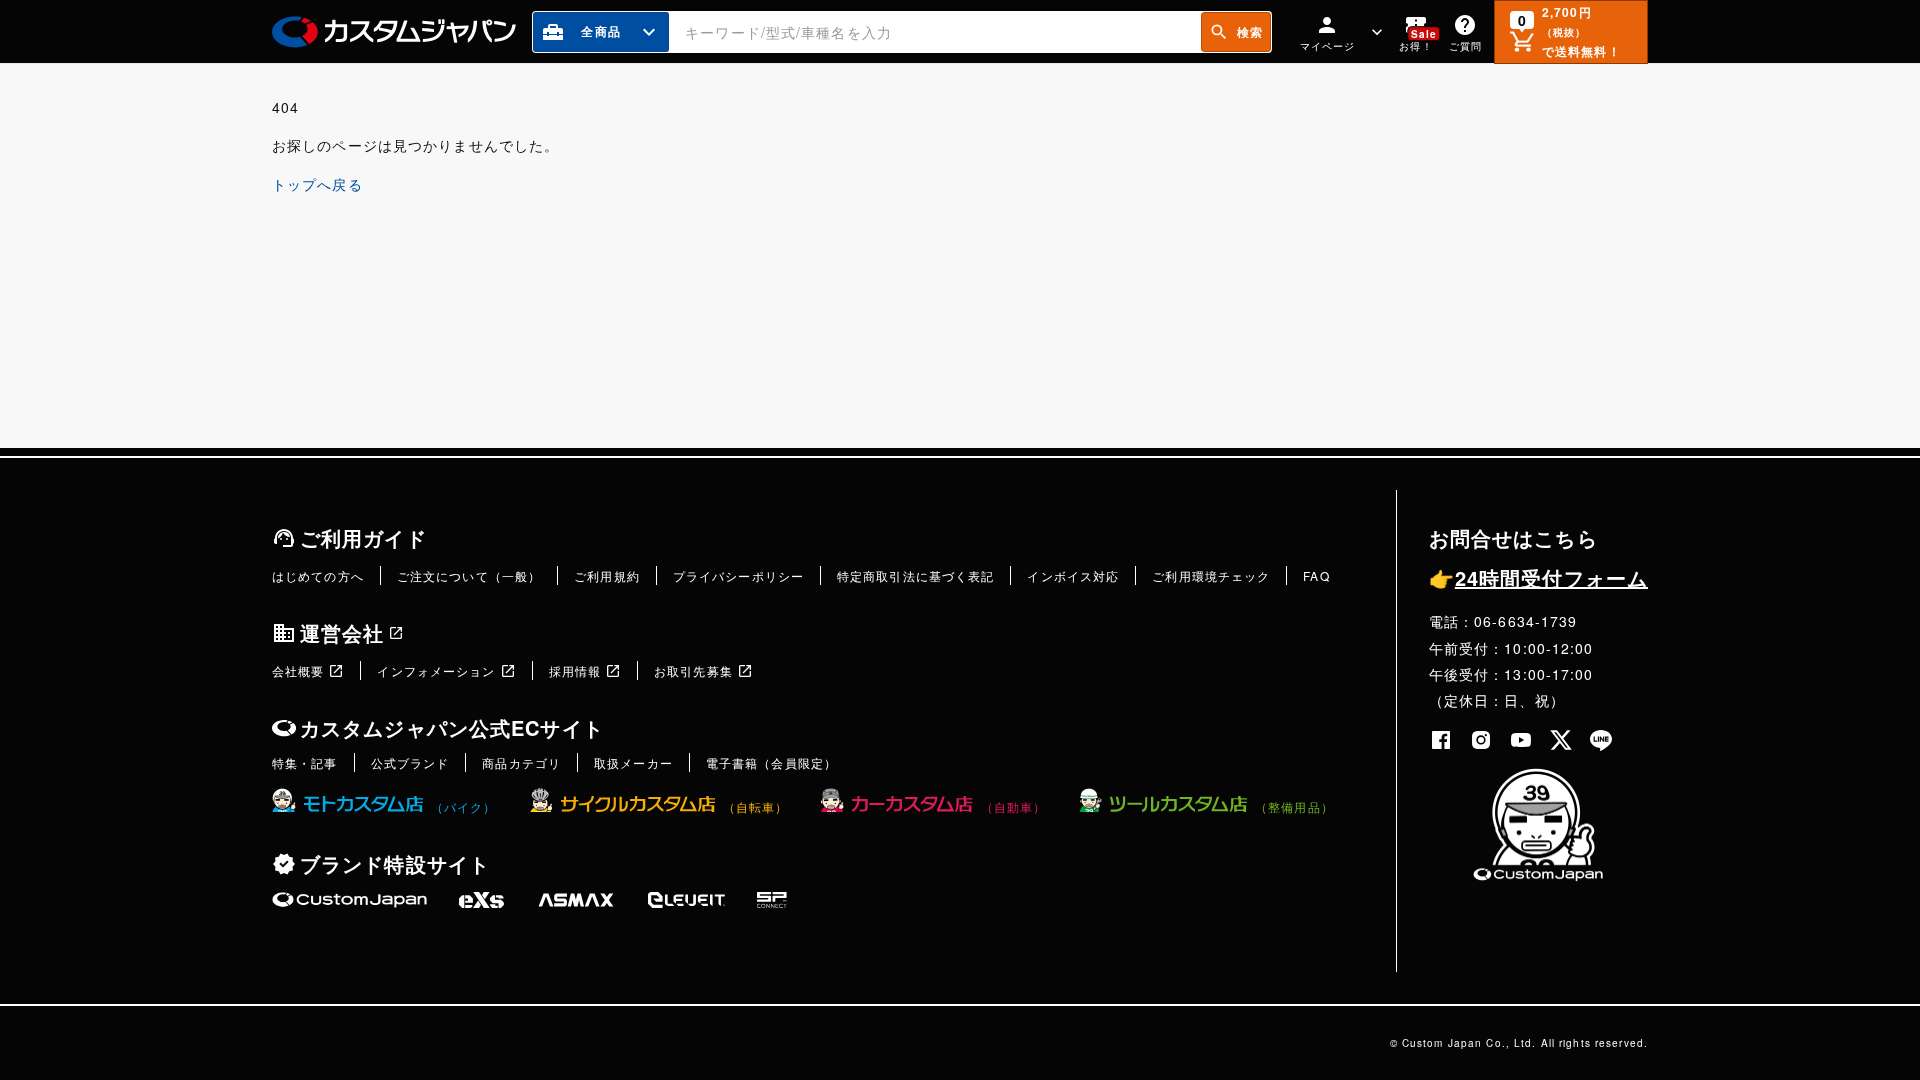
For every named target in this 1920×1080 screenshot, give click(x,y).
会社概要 (298, 670)
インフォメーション (436, 670)
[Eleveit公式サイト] (686, 900)
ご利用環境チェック (1211, 575)
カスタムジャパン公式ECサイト (452, 727)
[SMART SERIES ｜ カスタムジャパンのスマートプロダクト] (349, 900)
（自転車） (756, 806)
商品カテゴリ (521, 762)
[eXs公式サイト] (481, 900)
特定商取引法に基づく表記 (915, 575)
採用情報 (575, 670)
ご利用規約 (607, 575)
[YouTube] (1521, 740)
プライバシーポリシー (738, 575)
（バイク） (464, 806)
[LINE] (1601, 740)
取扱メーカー (633, 762)
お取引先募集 (693, 670)
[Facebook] (1441, 740)
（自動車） (1013, 806)
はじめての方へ (318, 575)
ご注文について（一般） (469, 575)
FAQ (1316, 575)
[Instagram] (1481, 740)
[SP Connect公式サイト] (772, 900)
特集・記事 (305, 762)
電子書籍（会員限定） (771, 762)
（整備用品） (1294, 806)
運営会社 (342, 632)
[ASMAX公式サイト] (576, 900)
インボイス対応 (1073, 575)
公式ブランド (410, 762)
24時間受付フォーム (1538, 577)
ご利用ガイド (363, 537)
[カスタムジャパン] (394, 32)
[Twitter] (1561, 740)
